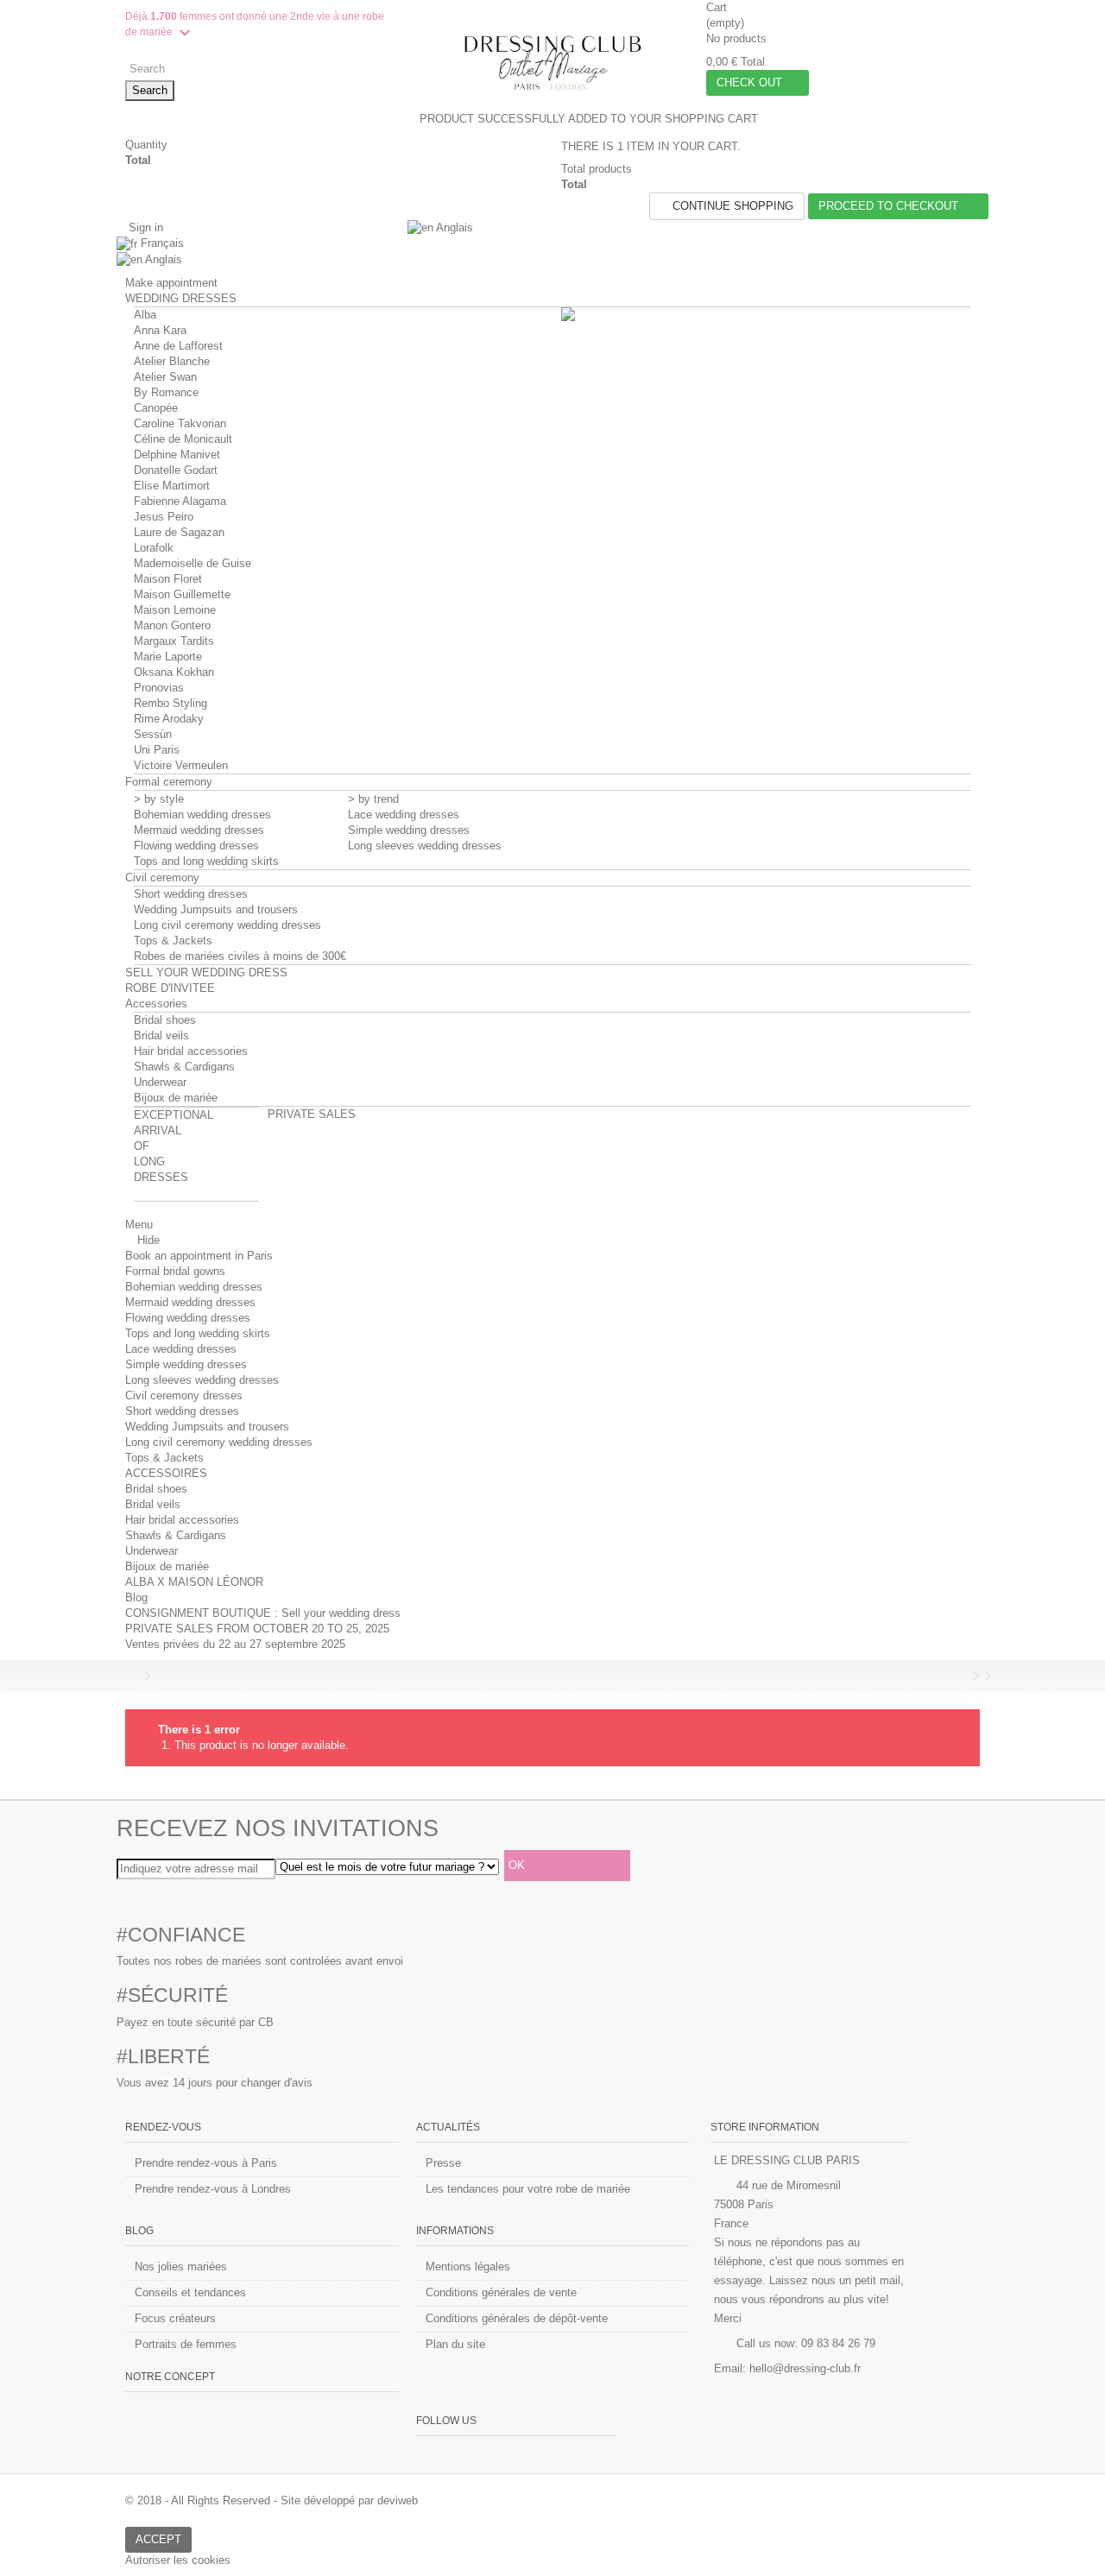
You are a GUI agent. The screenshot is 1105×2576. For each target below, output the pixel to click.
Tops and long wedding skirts (206, 861)
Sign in (144, 227)
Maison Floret (168, 579)
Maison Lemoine (175, 610)
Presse (443, 2163)
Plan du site (455, 2344)
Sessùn (153, 734)
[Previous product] (963, 1676)
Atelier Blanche (172, 361)
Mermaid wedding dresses (199, 830)
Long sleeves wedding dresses (425, 846)
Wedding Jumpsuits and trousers (216, 909)
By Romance (166, 392)
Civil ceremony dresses (184, 1395)
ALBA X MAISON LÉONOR (194, 1582)
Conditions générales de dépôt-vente (517, 2318)
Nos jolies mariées (181, 2267)
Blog (136, 1597)
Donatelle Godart (176, 470)
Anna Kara (160, 330)
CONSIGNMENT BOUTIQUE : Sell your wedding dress (263, 1613)
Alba (145, 315)
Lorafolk (154, 548)
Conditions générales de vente (501, 2292)
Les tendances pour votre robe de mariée (528, 2189)
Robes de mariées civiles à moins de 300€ (240, 956)
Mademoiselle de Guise (193, 563)
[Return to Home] (130, 1676)
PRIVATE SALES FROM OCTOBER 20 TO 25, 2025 (257, 1629)
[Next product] (976, 1676)
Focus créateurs (175, 2318)
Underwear (160, 1082)
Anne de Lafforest (178, 346)
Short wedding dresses (191, 894)
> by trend (373, 799)
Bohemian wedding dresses (202, 814)
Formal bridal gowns (175, 1271)
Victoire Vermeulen (181, 765)
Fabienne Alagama (180, 501)
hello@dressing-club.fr (805, 2368)
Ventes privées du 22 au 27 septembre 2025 (235, 1644)
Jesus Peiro (164, 517)
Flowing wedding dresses (196, 846)
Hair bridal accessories (191, 1051)
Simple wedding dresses (409, 830)
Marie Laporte (168, 657)
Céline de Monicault (183, 439)
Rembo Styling (170, 703)
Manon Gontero (172, 625)
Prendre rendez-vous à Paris (206, 2163)
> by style (159, 799)
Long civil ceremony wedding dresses (227, 925)
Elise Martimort (172, 486)
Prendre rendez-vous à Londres (213, 2189)
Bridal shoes (165, 1020)
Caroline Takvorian (180, 423)
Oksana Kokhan (174, 672)
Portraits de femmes (186, 2344)
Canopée (156, 408)
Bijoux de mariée (176, 1098)
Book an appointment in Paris (199, 1256)
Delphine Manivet (177, 455)
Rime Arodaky (169, 719)
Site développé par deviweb (349, 2500)
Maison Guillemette (182, 594)
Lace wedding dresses (404, 814)
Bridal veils (161, 1035)
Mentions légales (468, 2267)
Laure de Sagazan (179, 532)
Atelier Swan (165, 377)
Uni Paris (157, 750)
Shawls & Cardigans (184, 1067)
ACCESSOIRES (166, 1473)
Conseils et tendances (190, 2292)
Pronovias (159, 688)
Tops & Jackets (173, 941)
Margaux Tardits (174, 641)
